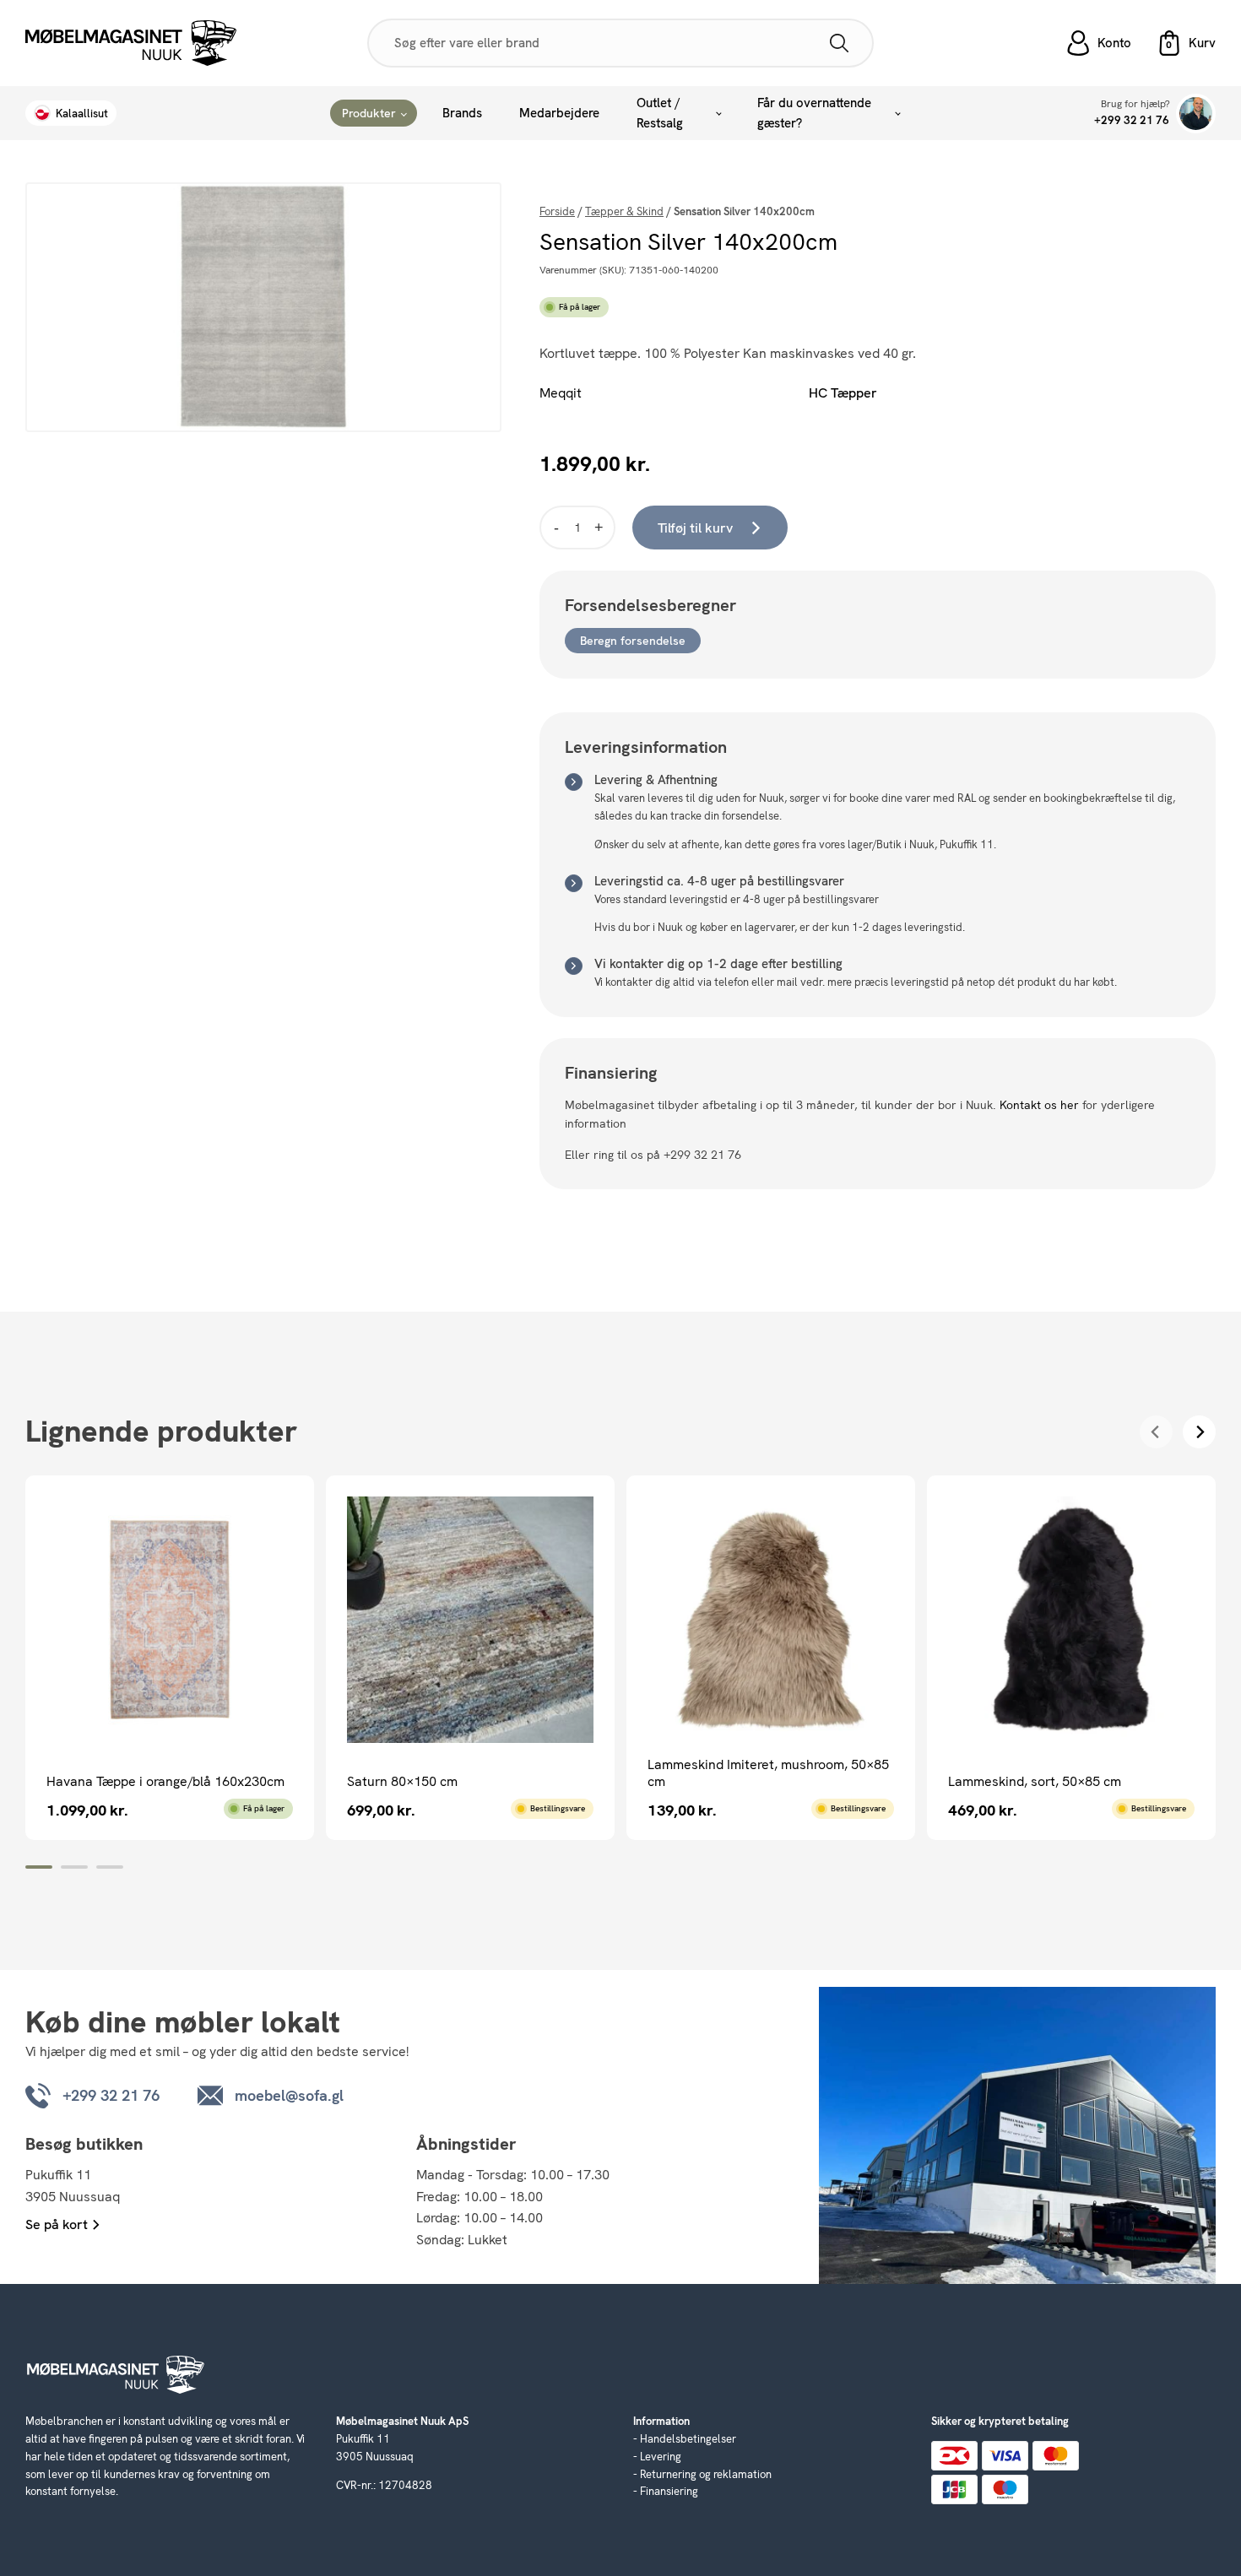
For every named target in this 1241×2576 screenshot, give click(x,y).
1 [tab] (39, 1867)
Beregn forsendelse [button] (633, 641)
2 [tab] (74, 1867)
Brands (462, 113)
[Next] (1199, 1432)
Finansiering (669, 2491)
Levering (661, 2457)
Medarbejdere (559, 113)
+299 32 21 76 (1132, 120)
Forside (557, 211)
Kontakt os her (1039, 1105)
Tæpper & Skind (624, 211)
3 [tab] (110, 1867)
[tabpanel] (170, 1657)
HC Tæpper (843, 393)
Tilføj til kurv (695, 528)
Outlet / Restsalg (660, 113)
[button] (1186, 43)
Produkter (369, 113)
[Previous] (1156, 1432)
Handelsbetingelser (688, 2439)
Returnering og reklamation (706, 2474)
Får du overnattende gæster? (814, 113)
